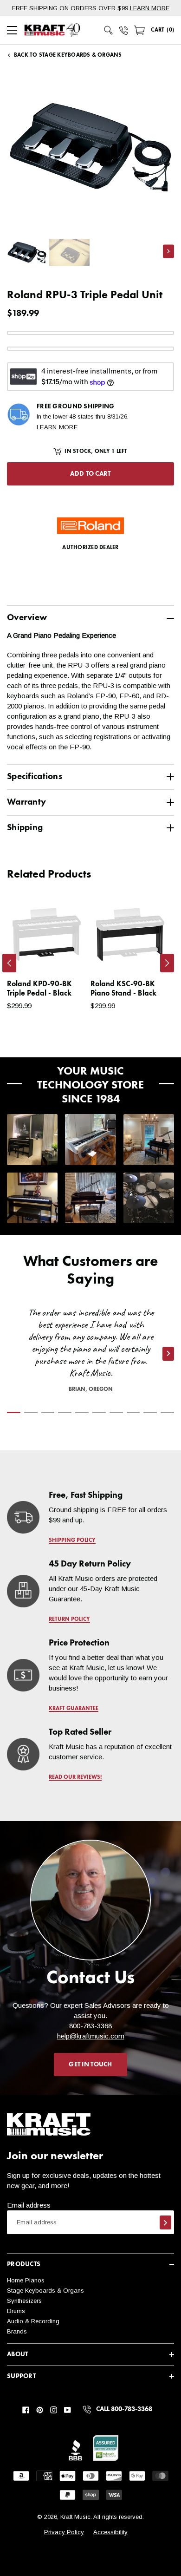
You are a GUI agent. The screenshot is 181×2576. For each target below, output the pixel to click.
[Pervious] (9, 963)
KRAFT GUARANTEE (74, 1709)
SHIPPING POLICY (72, 1540)
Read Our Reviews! (75, 1777)
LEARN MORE (150, 8)
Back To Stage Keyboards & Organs (68, 55)
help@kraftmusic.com (91, 2036)
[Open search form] (109, 30)
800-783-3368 (90, 2026)
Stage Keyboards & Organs (45, 2291)
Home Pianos (26, 2280)
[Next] (167, 963)
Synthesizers (24, 2301)
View (63, 956)
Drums (16, 2311)
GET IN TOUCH (90, 2065)
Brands (17, 2331)
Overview (27, 618)
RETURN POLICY (69, 1619)
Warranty (26, 802)
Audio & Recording (33, 2321)
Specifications (35, 777)
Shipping (25, 828)
